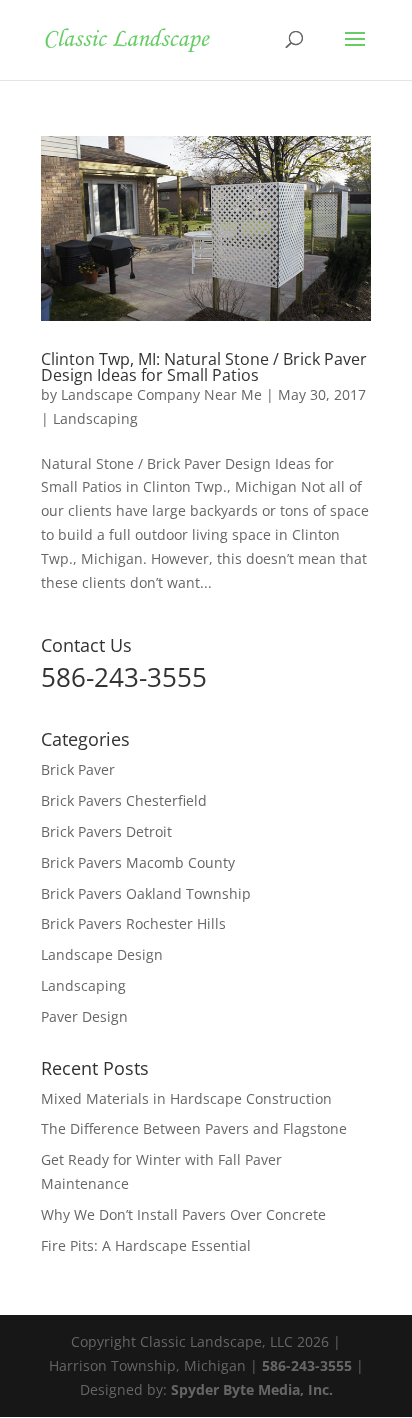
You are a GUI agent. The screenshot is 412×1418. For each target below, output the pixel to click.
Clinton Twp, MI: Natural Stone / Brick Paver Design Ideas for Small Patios (204, 367)
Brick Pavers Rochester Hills (133, 923)
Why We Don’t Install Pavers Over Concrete (183, 1214)
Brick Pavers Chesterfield (124, 800)
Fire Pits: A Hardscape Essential (146, 1245)
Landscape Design (102, 954)
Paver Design (84, 1016)
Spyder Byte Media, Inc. (252, 1389)
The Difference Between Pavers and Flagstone (194, 1128)
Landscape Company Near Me (161, 394)
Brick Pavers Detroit (106, 831)
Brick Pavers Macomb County (138, 862)
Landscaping (95, 418)
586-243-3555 (307, 1365)
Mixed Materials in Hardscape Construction (186, 1098)
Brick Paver (78, 769)
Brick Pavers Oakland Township (146, 893)
